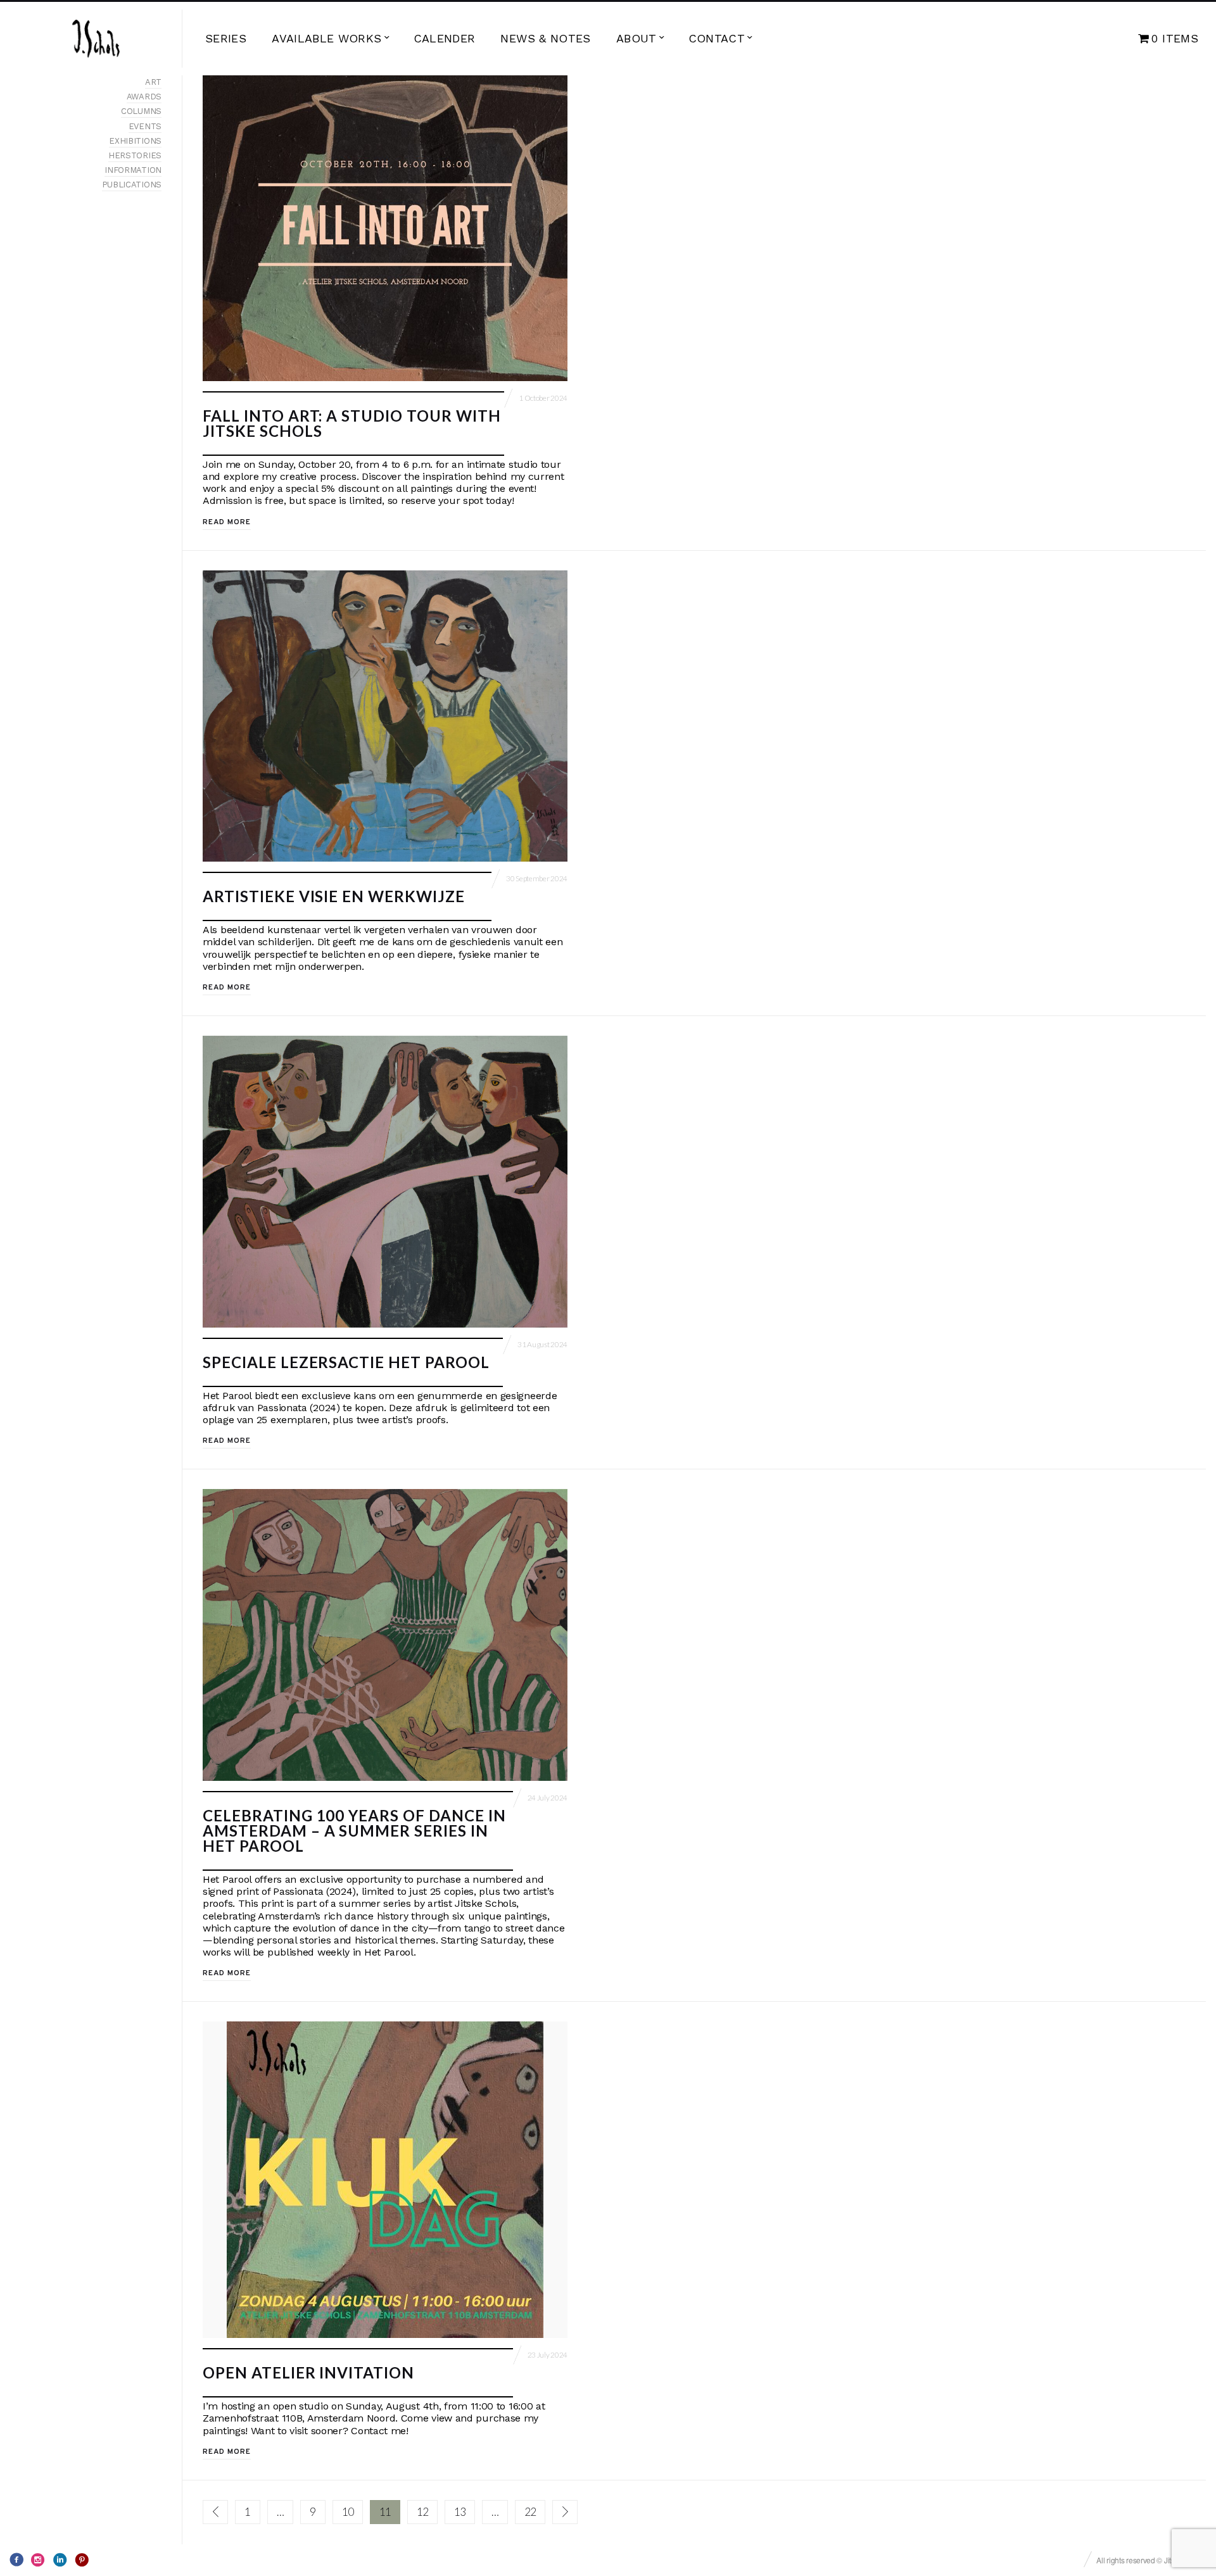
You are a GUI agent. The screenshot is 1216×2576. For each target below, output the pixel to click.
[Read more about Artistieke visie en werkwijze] (385, 716)
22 (530, 2512)
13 (460, 2512)
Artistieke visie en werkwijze (334, 896)
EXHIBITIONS (135, 141)
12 (422, 2512)
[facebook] (16, 2560)
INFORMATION (133, 170)
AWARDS (144, 97)
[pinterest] (82, 2560)
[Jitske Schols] (96, 39)
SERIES (226, 38)
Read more (227, 522)
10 (348, 2512)
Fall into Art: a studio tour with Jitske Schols (352, 423)
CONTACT (717, 38)
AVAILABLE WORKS (326, 38)
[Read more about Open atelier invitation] (385, 2180)
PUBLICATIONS (132, 185)
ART (153, 82)
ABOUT (636, 38)
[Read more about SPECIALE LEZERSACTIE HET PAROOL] (385, 1182)
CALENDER (445, 38)
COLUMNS (141, 111)
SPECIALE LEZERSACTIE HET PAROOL (346, 1362)
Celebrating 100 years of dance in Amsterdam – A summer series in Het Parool (354, 1831)
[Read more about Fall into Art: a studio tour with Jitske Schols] (385, 228)
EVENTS (145, 126)
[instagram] (38, 2560)
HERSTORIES (135, 155)
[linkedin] (60, 2560)
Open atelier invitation (308, 2372)
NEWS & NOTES (545, 38)
